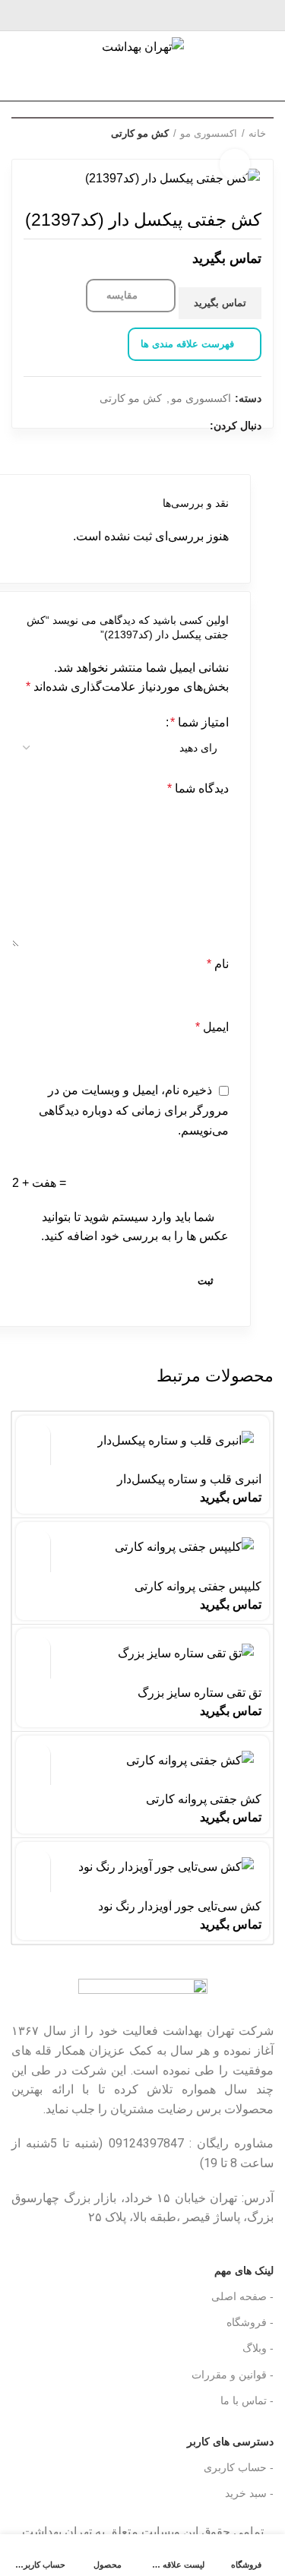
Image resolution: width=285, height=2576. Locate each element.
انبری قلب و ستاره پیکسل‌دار (189, 1479)
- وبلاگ (258, 2348)
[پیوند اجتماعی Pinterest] (125, 15)
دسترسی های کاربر (207, 2438)
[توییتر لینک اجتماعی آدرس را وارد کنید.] (177, 15)
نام (218, 964)
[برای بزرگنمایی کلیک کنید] (235, 164)
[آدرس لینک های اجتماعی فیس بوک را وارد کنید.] (195, 15)
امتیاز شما (199, 722)
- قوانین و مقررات (233, 2375)
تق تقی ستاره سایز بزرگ (199, 1693)
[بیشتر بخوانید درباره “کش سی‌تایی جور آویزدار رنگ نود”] (37, 1863)
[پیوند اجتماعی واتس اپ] (108, 15)
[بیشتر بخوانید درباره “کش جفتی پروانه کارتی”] (37, 1756)
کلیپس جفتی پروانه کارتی (198, 1586)
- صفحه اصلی (242, 2296)
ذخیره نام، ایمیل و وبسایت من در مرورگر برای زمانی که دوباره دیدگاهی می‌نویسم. (134, 1110)
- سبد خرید (249, 2493)
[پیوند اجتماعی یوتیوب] (142, 15)
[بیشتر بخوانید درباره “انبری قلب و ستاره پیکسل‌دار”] (37, 1437)
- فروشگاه (250, 2322)
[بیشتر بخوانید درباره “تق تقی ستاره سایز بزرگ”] (37, 1649)
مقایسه (123, 295)
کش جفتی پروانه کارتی (204, 1799)
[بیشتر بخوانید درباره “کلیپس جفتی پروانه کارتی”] (37, 1543)
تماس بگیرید (220, 303)
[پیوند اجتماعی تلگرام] (90, 15)
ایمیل (212, 1027)
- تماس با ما (247, 2400)
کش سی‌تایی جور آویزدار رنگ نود (180, 1906)
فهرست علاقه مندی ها (187, 344)
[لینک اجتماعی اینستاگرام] (160, 15)
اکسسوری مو (201, 398)
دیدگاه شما (198, 788)
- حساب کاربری (239, 2467)
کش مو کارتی (140, 133)
